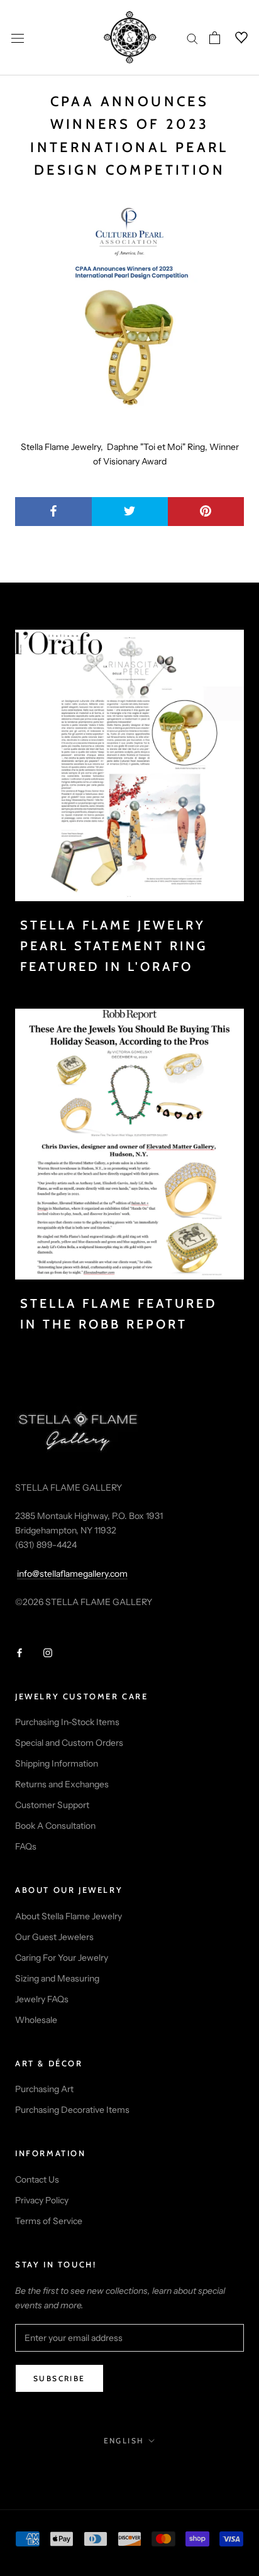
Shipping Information (57, 1763)
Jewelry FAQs (42, 1999)
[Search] (192, 38)
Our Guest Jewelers (54, 1937)
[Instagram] (48, 1652)
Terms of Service (49, 2221)
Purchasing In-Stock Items (67, 1722)
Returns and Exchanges (62, 1784)
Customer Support (52, 1805)
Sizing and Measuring (57, 1978)
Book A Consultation (55, 1826)
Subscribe (59, 2378)
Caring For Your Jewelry (62, 1958)
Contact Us (37, 2179)
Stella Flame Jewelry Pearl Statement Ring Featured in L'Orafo (114, 946)
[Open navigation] (18, 37)
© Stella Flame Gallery (130, 2468)
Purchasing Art (44, 2089)
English (124, 2441)
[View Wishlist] (234, 38)
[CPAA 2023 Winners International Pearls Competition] (129, 311)
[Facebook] (19, 1652)
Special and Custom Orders (69, 1743)
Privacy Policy (42, 2200)
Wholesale (36, 2020)
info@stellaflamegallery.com (72, 1574)
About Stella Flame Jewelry (69, 1916)
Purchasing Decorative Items (72, 2110)
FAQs (26, 1846)
